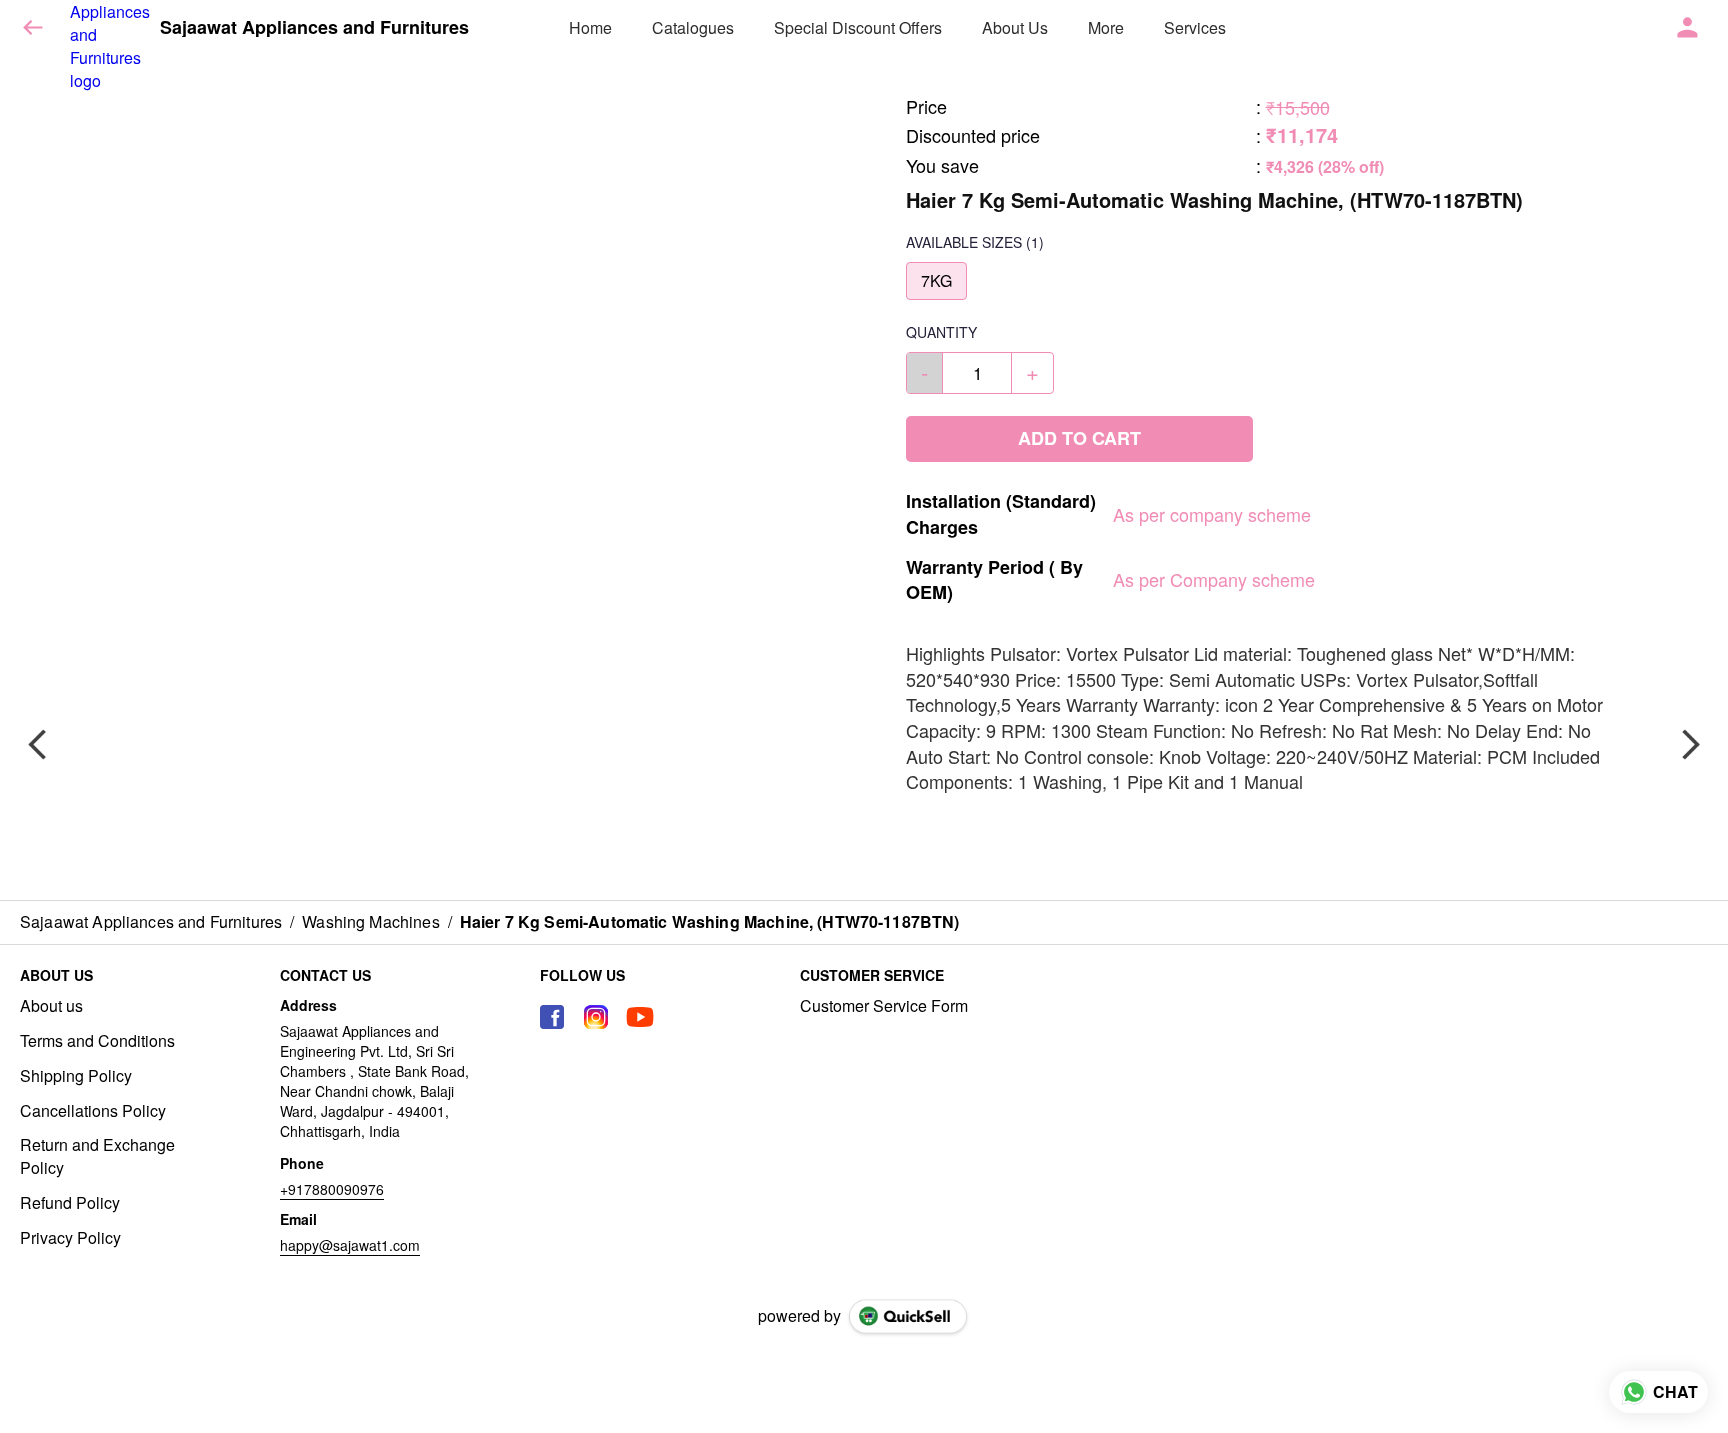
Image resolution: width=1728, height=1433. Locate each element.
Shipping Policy (76, 1076)
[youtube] (640, 1017)
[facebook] (552, 1017)
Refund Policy (70, 1203)
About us (51, 1006)
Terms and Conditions (97, 1041)
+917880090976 (332, 1189)
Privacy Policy (70, 1238)
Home (590, 27)
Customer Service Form (884, 1006)
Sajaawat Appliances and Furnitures (314, 28)
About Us (1015, 27)
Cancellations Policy (93, 1111)
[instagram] (596, 1017)
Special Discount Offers (858, 27)
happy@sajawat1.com (350, 1245)
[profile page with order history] (1688, 28)
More (1106, 27)
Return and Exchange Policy (97, 1156)
